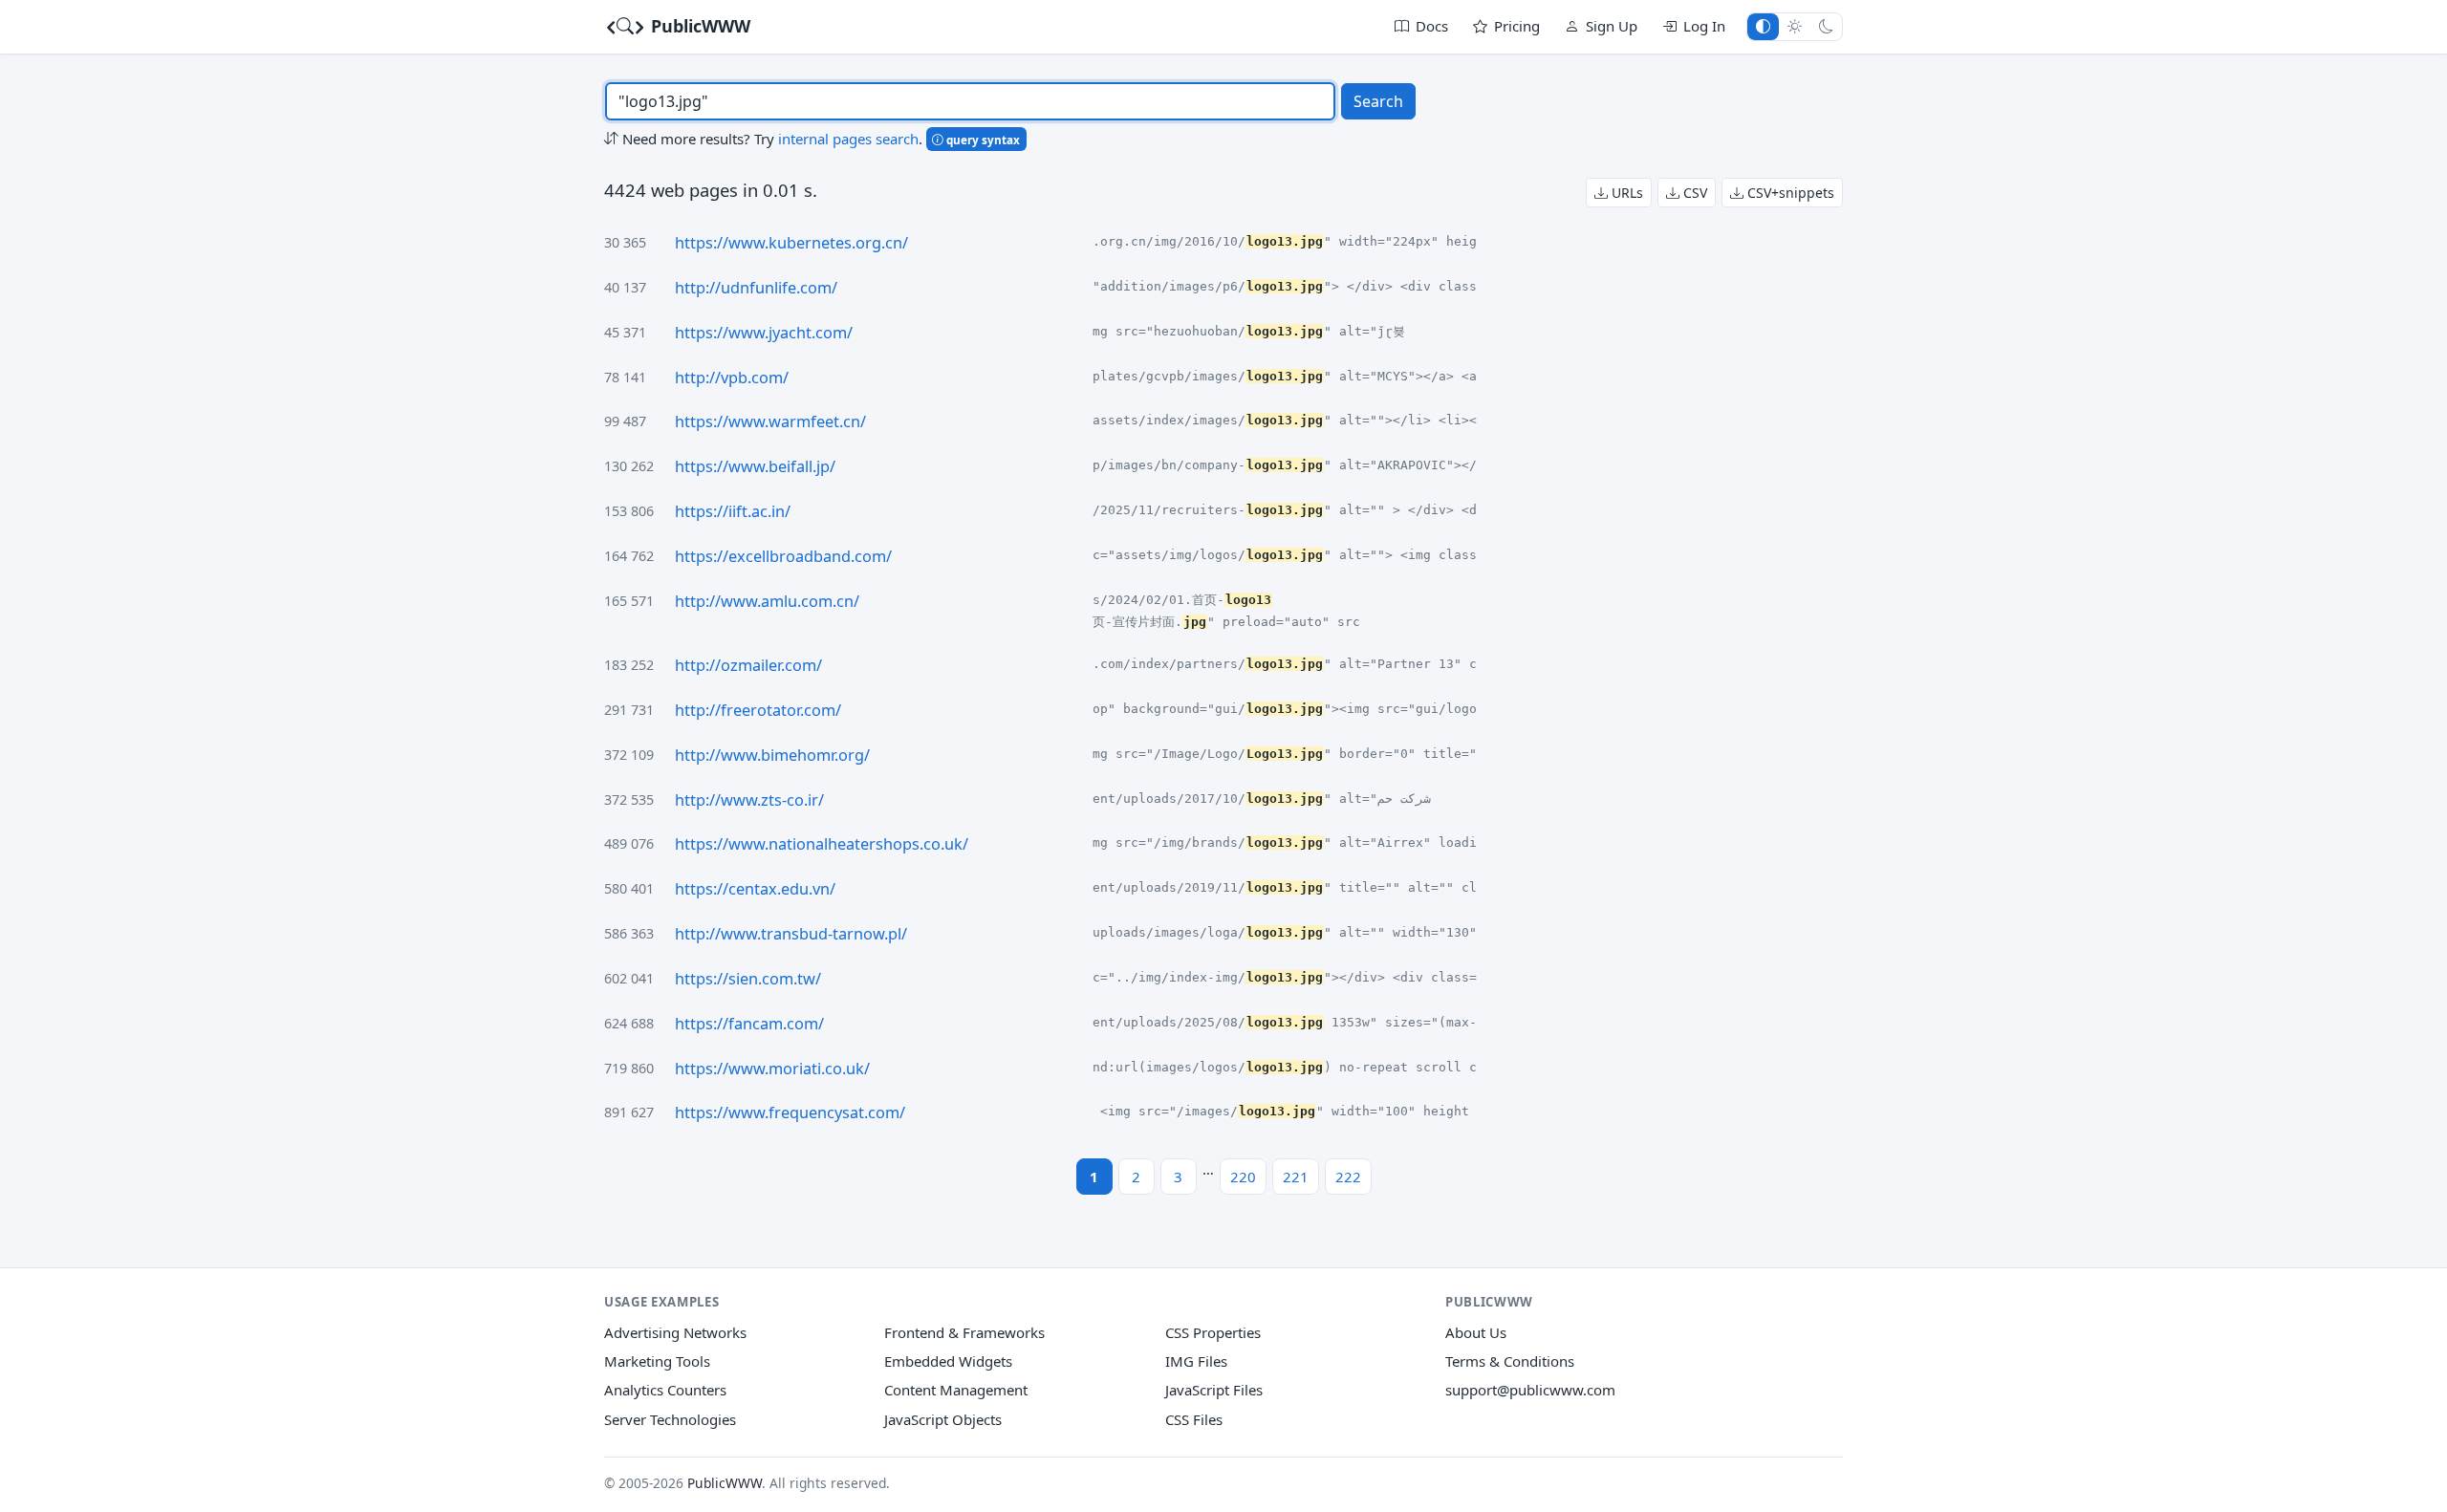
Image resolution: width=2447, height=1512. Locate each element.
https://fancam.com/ (749, 1024)
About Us (1476, 1332)
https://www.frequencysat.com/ (790, 1112)
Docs (1432, 26)
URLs (1625, 193)
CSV (1693, 193)
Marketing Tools (657, 1361)
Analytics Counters (665, 1390)
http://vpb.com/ (732, 378)
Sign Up (1612, 26)
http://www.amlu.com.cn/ (767, 601)
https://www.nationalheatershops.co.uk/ (822, 844)
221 (1296, 1177)
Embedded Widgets (948, 1361)
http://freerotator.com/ (758, 710)
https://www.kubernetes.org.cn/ (791, 243)
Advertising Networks (675, 1332)
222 (1348, 1177)
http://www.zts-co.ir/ (749, 800)
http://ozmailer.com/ (748, 665)
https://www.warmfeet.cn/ (770, 421)
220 (1243, 1177)
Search (1378, 101)
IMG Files (1196, 1361)
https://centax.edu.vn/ (755, 889)
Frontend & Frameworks (964, 1332)
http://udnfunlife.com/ (756, 288)
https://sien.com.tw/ (748, 979)
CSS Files (1194, 1419)
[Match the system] (1763, 26)
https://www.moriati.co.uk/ (772, 1069)
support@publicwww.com (1530, 1390)
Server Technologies (670, 1419)
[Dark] (1826, 26)
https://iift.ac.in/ (733, 511)
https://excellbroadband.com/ (783, 556)
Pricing (1517, 26)
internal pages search (848, 139)
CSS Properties (1213, 1332)
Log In (1704, 26)
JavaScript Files (1214, 1390)
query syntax (982, 140)
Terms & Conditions (1510, 1361)
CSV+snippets (1789, 193)
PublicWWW (698, 26)
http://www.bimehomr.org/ (772, 755)
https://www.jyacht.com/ (764, 333)
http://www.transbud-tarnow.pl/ (791, 934)
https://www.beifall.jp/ (755, 466)
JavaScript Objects (943, 1419)
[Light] (1795, 26)
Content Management (956, 1390)
